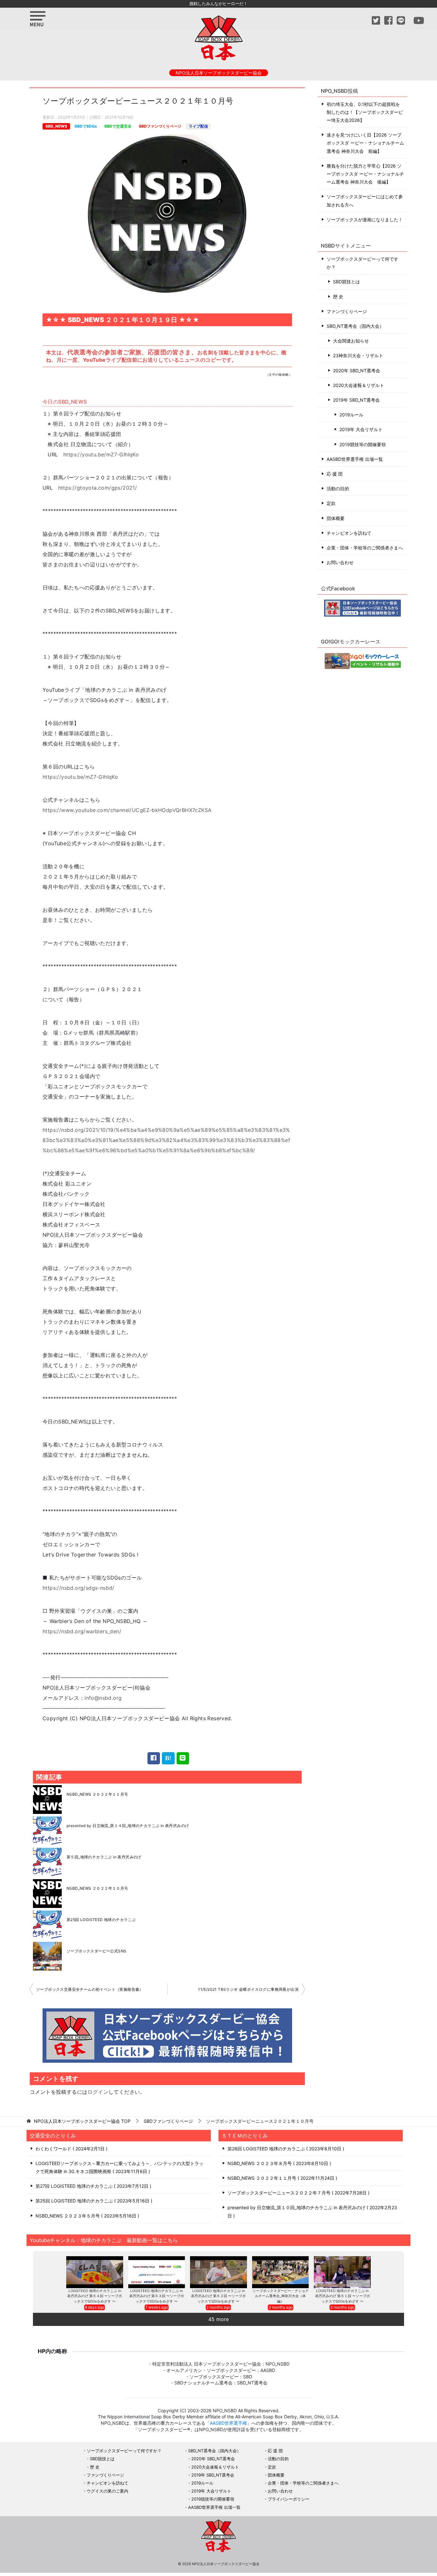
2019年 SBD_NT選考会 (356, 400)
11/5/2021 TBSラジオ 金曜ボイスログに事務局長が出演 (248, 1989)
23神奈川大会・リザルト (358, 355)
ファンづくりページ (347, 311)
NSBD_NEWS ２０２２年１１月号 (97, 1794)
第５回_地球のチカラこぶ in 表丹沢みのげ (104, 1857)
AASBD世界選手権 (228, 2423)
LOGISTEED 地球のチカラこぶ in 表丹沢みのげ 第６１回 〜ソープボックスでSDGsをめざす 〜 (342, 2296)
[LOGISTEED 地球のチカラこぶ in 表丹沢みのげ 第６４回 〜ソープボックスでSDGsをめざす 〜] (95, 2272)
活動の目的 (338, 488)
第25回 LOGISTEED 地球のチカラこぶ (101, 1920)
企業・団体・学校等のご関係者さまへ (365, 548)
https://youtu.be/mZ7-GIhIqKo (101, 454)
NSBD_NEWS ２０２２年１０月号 (97, 1888)
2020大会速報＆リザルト (359, 385)
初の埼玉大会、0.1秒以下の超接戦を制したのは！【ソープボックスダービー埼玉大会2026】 (365, 112)
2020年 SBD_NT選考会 (357, 370)
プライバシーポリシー (289, 2499)
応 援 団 (335, 474)
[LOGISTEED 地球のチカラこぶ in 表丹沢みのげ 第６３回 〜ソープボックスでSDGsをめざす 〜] (157, 2272)
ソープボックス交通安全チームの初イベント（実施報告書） (90, 1989)
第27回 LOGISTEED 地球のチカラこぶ (93, 2186)
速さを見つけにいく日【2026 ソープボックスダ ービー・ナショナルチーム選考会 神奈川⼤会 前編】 (365, 143)
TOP (82, 2121)
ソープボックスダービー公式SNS (96, 1951)
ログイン (98, 2092)
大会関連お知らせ (351, 341)
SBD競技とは (346, 282)
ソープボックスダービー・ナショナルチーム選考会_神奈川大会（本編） (281, 2296)
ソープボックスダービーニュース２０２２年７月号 (298, 2193)
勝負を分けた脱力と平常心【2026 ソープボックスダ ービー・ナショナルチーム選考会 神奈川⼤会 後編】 (365, 174)
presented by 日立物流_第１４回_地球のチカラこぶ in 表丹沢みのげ (128, 1826)
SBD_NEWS (56, 126)
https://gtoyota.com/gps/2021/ (98, 488)
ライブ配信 (198, 126)
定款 (331, 503)
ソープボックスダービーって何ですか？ (362, 263)
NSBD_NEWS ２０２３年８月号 (278, 2163)
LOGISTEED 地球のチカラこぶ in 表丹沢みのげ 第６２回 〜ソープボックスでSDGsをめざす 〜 (218, 2296)
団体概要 (336, 518)
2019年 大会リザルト (361, 429)
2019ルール (351, 415)
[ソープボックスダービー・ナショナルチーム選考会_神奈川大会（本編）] (281, 2272)
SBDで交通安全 (118, 126)
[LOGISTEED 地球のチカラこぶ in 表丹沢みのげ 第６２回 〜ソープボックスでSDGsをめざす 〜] (219, 2272)
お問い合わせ (340, 562)
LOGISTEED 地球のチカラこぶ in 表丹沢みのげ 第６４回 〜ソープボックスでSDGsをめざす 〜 (95, 2296)
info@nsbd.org (103, 1698)
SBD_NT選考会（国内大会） (355, 326)
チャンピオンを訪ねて (349, 533)
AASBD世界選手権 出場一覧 (355, 459)
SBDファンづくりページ (160, 126)
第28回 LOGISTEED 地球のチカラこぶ (285, 2149)
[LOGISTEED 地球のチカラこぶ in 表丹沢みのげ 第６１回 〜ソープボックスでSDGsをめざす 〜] (342, 2272)
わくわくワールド (71, 2149)
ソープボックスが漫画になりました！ (365, 220)
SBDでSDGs (86, 126)
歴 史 (338, 297)
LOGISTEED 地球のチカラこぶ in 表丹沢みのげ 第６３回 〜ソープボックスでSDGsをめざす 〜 (157, 2296)
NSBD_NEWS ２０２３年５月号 (87, 2216)
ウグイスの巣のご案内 (107, 2491)
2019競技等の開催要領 (363, 444)
